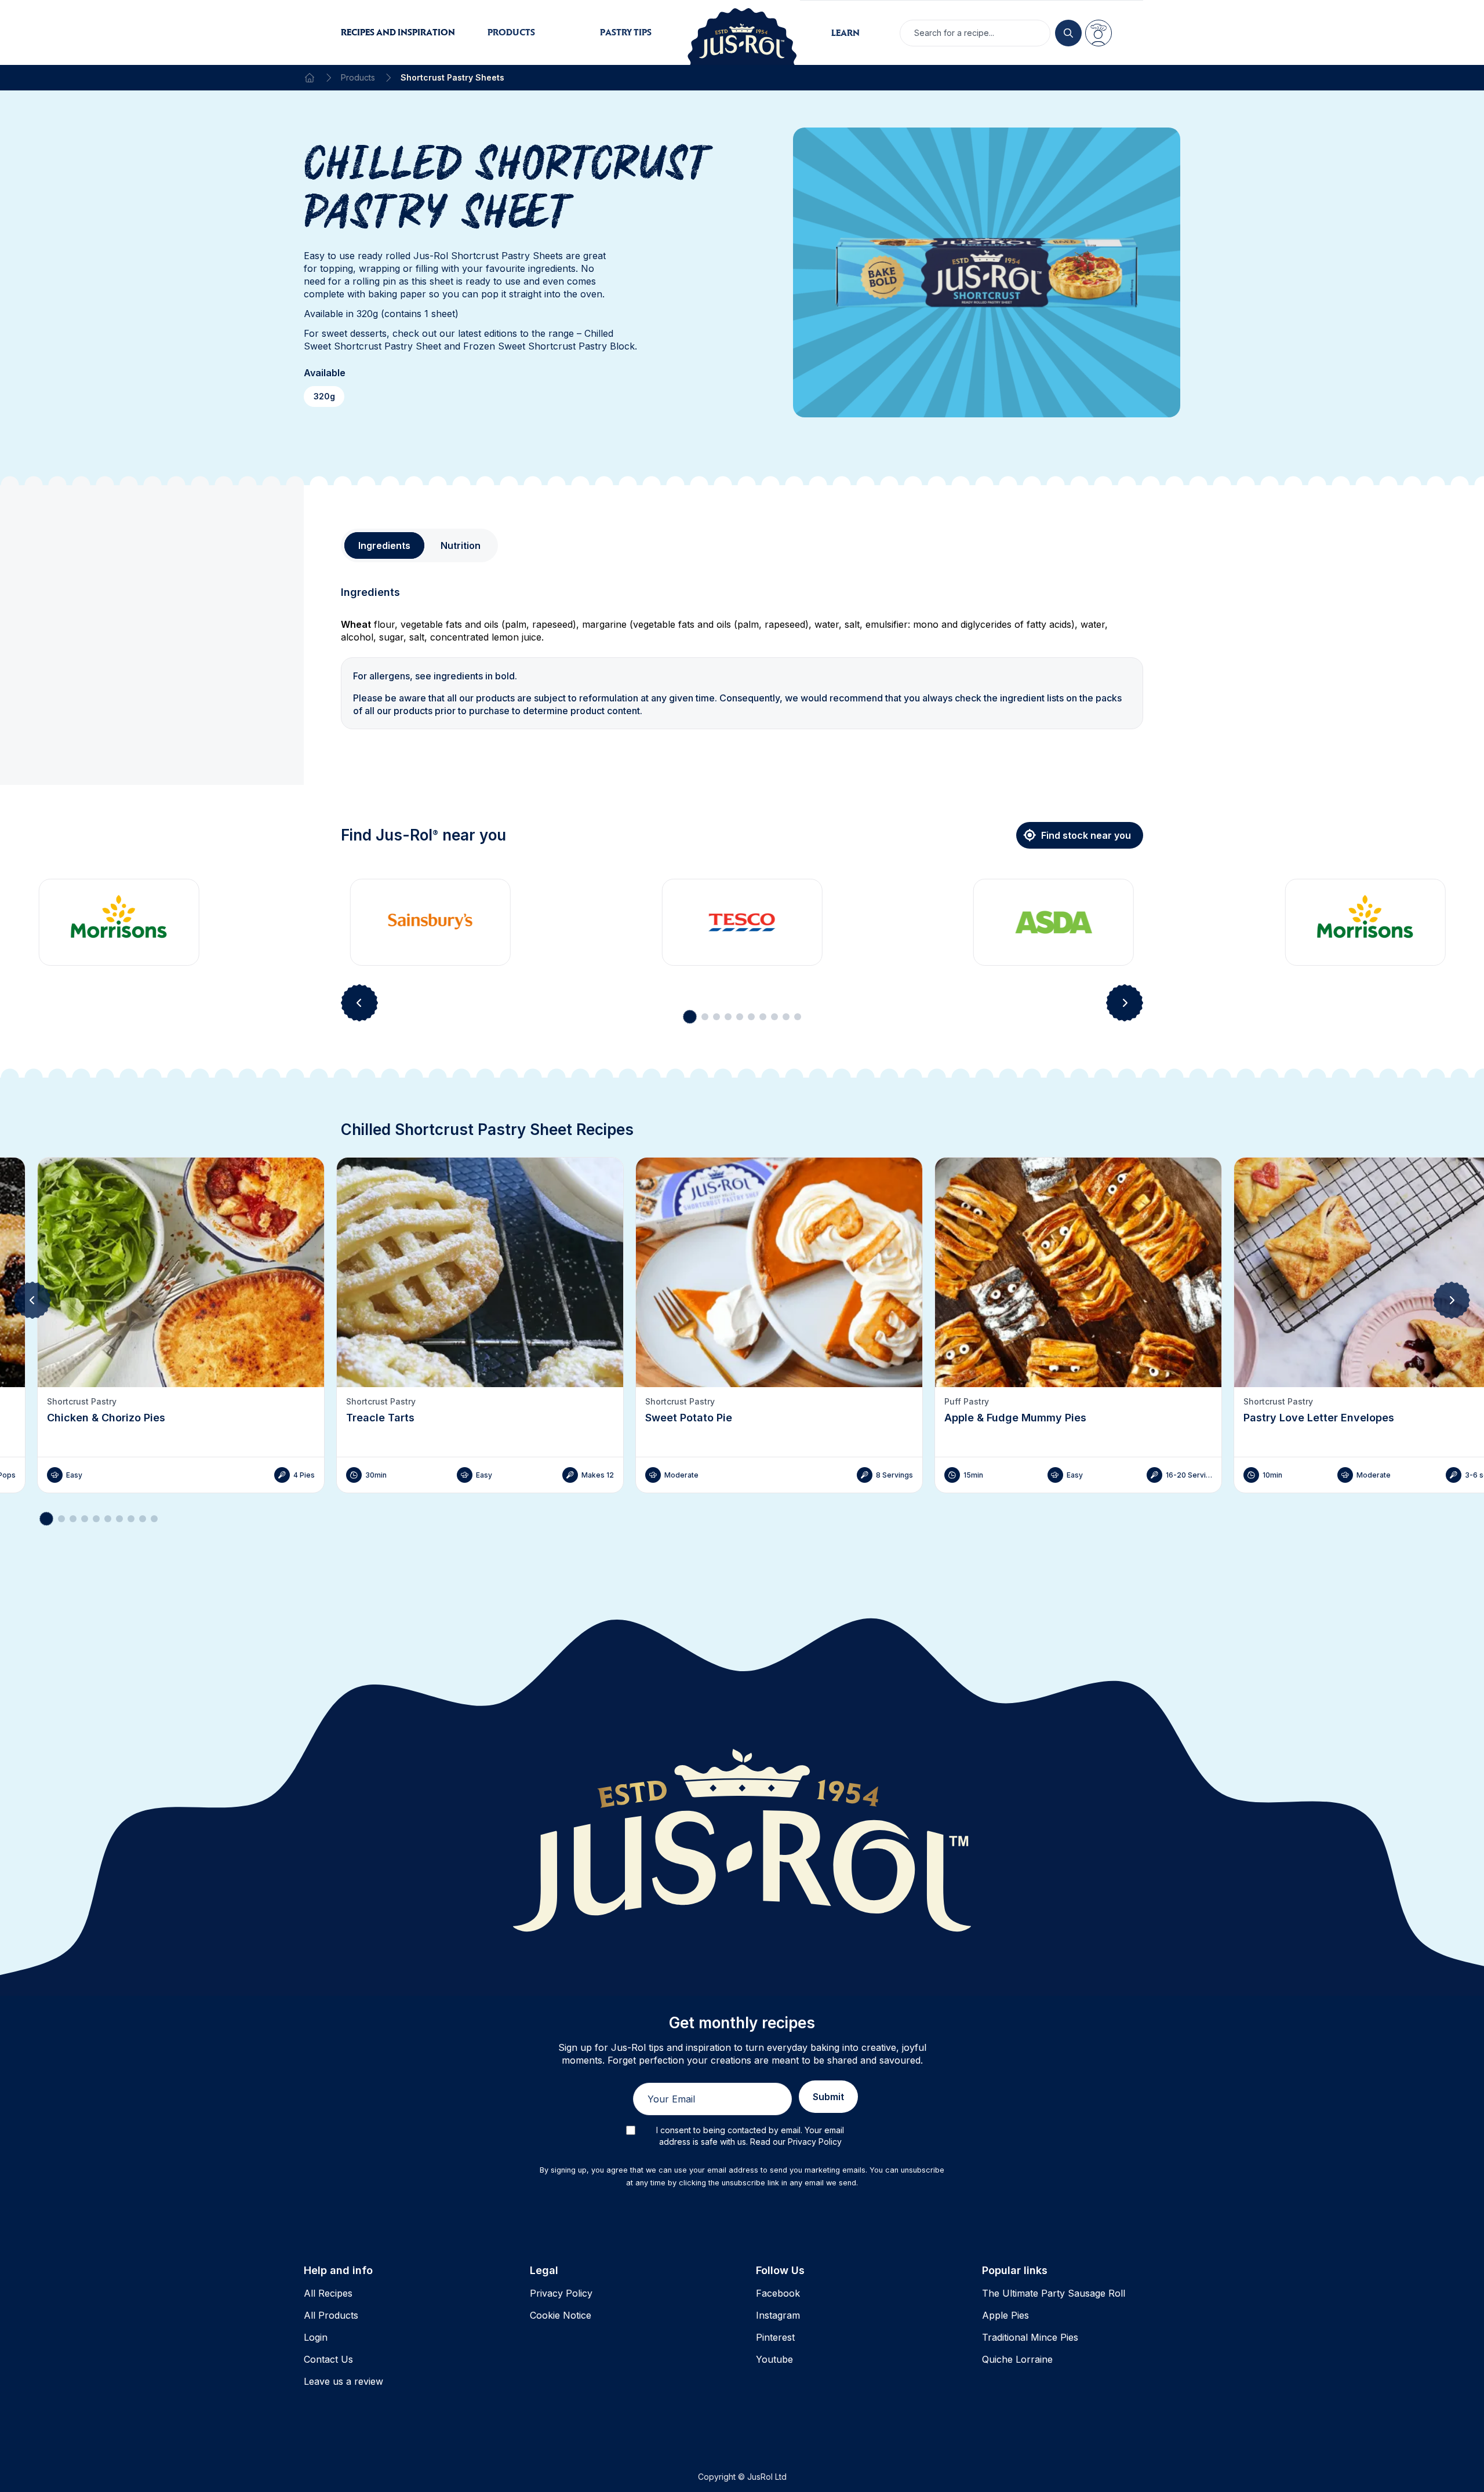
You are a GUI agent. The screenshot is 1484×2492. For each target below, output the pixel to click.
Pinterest (775, 2337)
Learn (845, 33)
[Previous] (32, 1300)
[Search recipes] (1068, 33)
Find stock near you (1086, 835)
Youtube (774, 2359)
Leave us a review (343, 2381)
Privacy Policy (561, 2293)
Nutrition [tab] (461, 545)
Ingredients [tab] (384, 545)
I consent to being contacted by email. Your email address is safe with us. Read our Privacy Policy (750, 2136)
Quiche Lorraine (1017, 2359)
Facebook (778, 2293)
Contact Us (328, 2359)
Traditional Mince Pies (1030, 2337)
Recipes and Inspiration (398, 32)
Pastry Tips (626, 32)
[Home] (310, 78)
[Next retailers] (1125, 1003)
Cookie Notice (561, 2315)
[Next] (1452, 1300)
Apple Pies (1005, 2315)
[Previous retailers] (359, 1003)
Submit (828, 2097)
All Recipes (328, 2293)
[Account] (1099, 33)
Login (316, 2337)
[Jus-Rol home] (742, 32)
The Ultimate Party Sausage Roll (1054, 2293)
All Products (331, 2315)
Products (511, 32)
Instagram (778, 2315)
